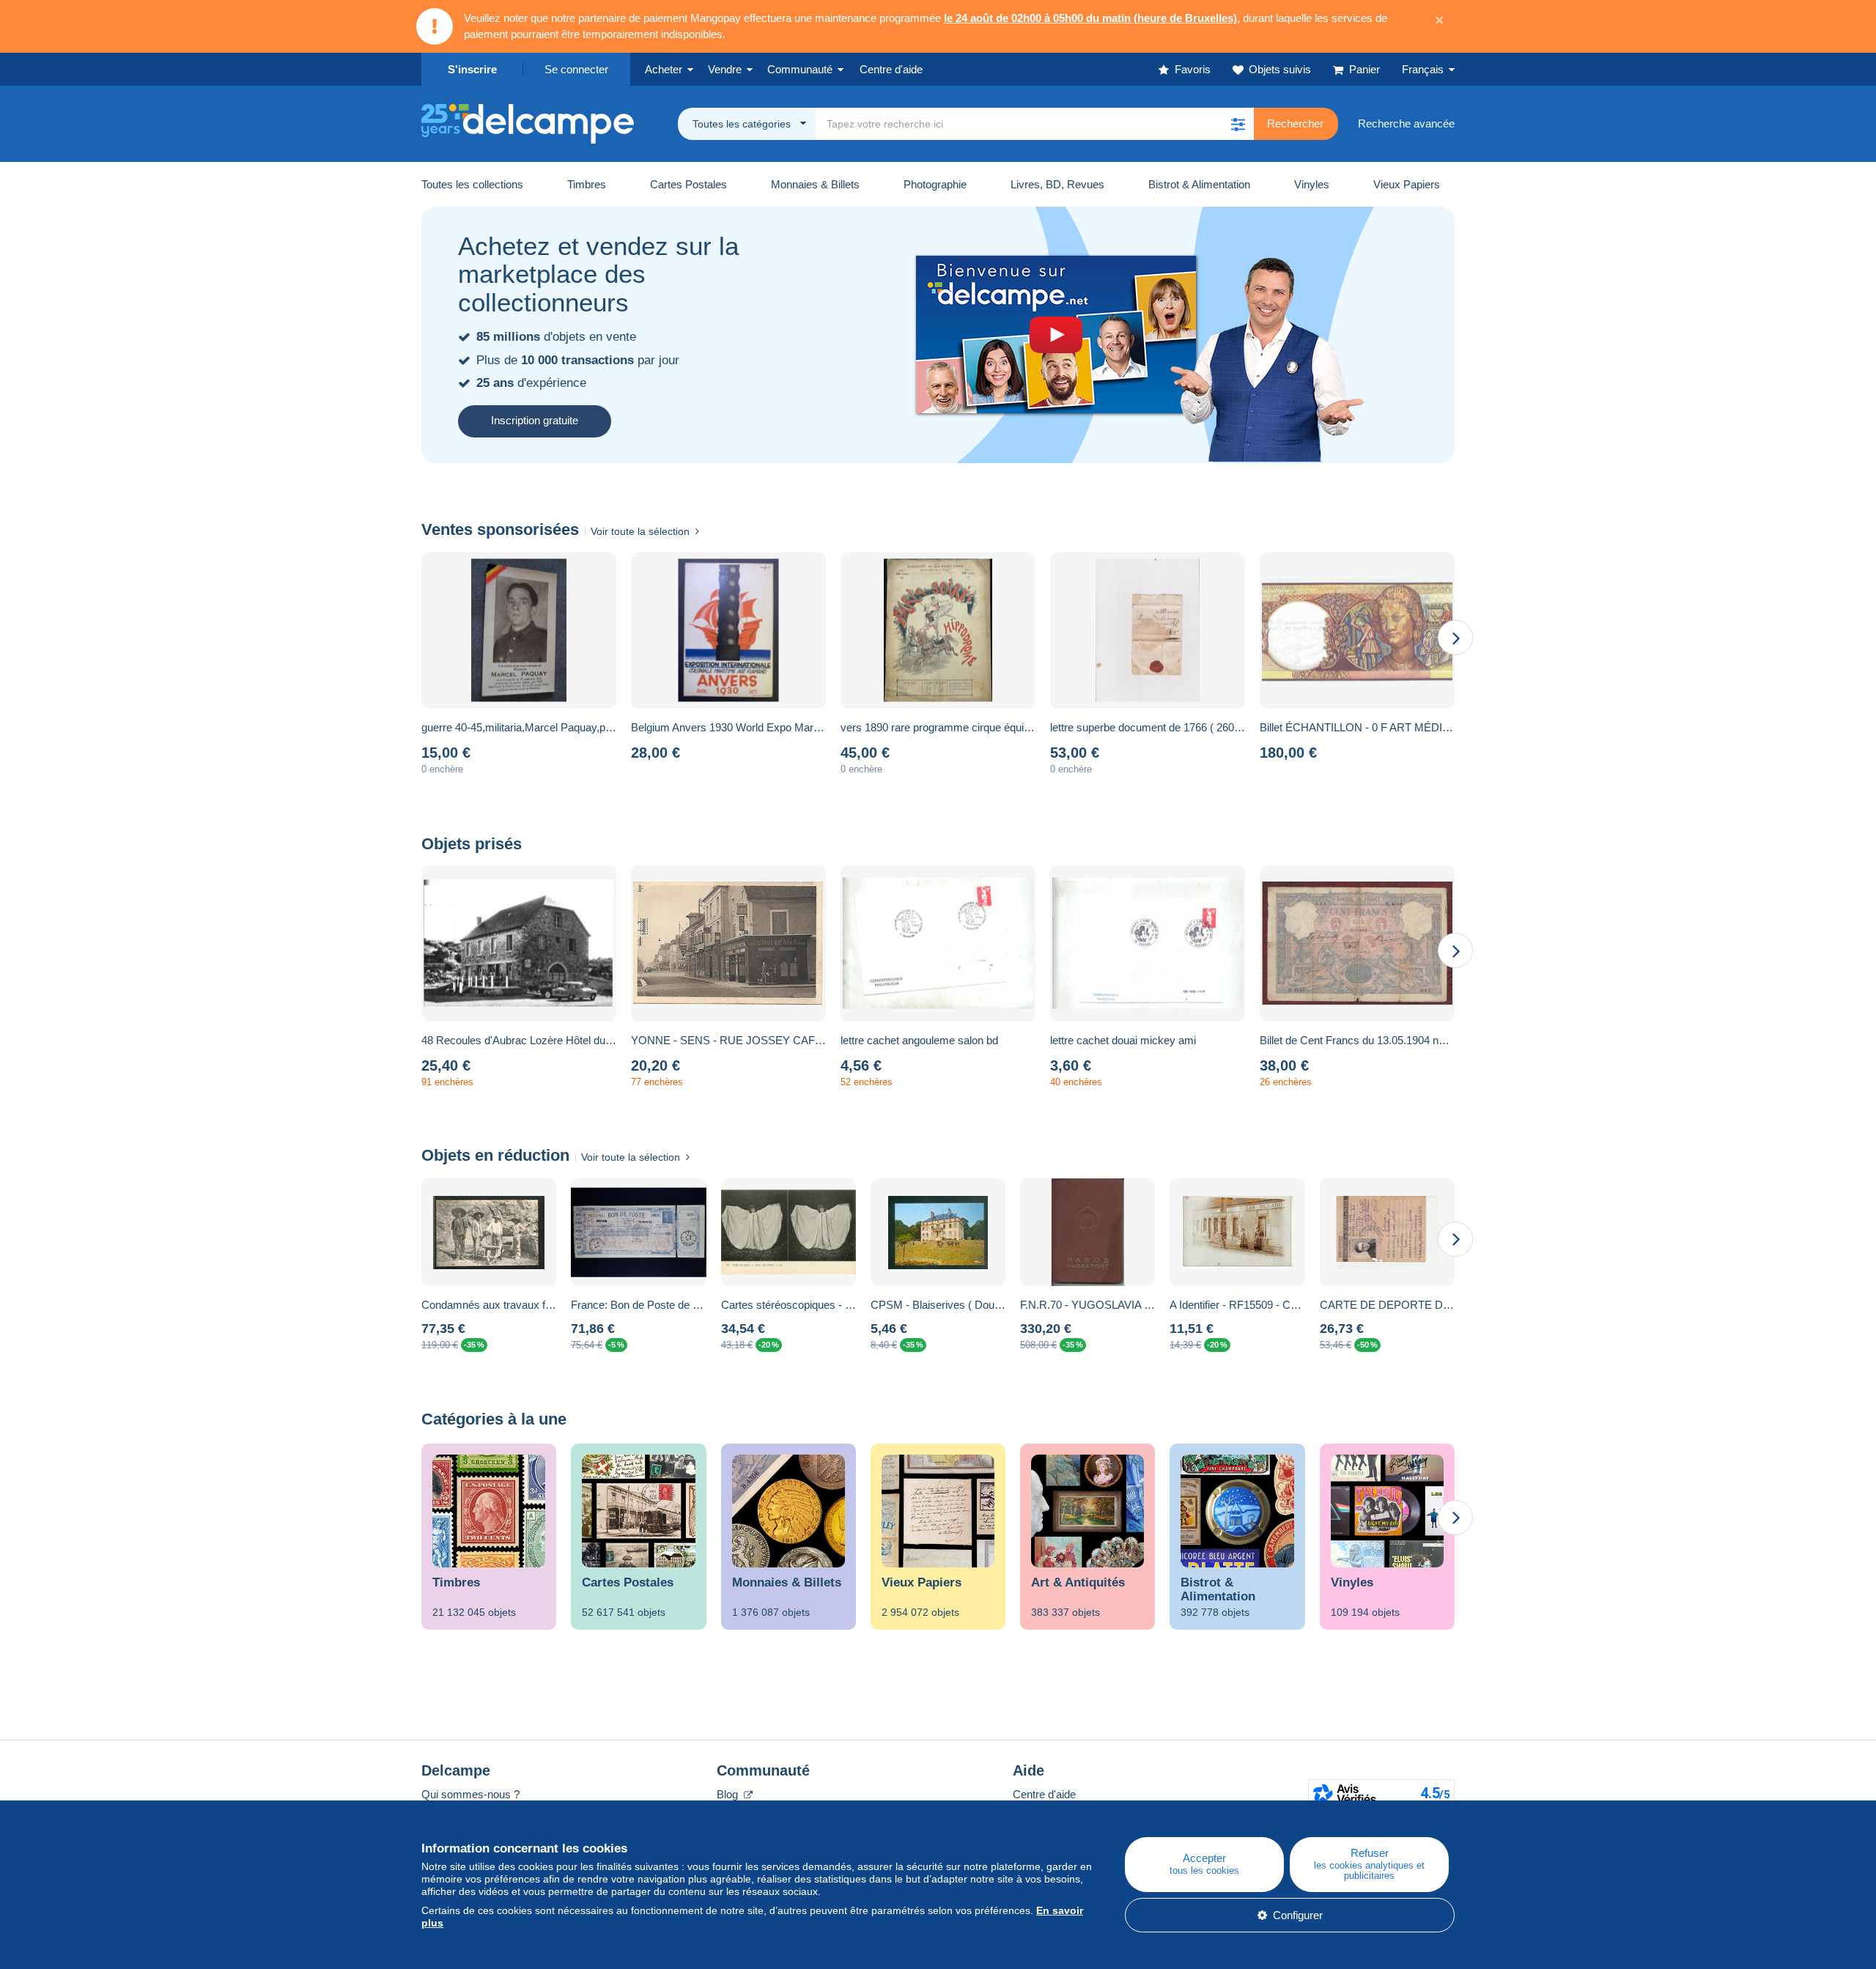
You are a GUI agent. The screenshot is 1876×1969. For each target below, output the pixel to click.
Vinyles (1312, 184)
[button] (1238, 124)
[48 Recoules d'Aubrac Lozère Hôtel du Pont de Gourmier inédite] (519, 943)
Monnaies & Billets (815, 184)
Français (1423, 69)
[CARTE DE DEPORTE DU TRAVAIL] (1387, 1232)
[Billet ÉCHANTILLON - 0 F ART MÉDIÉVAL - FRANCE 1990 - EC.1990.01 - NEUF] (1357, 631)
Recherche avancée (1406, 123)
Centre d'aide (1044, 1794)
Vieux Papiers (1407, 184)
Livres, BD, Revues (1057, 184)
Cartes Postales (688, 184)
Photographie (935, 184)
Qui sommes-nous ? (470, 1794)
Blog (729, 1794)
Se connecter (576, 69)
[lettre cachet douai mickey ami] (1148, 943)
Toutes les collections (472, 184)
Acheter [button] (664, 69)
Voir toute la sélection (640, 531)
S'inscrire (472, 69)
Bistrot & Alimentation (1199, 184)
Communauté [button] (800, 69)
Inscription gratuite (535, 420)
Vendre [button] (725, 69)
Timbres (587, 184)
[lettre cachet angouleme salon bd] (938, 943)
